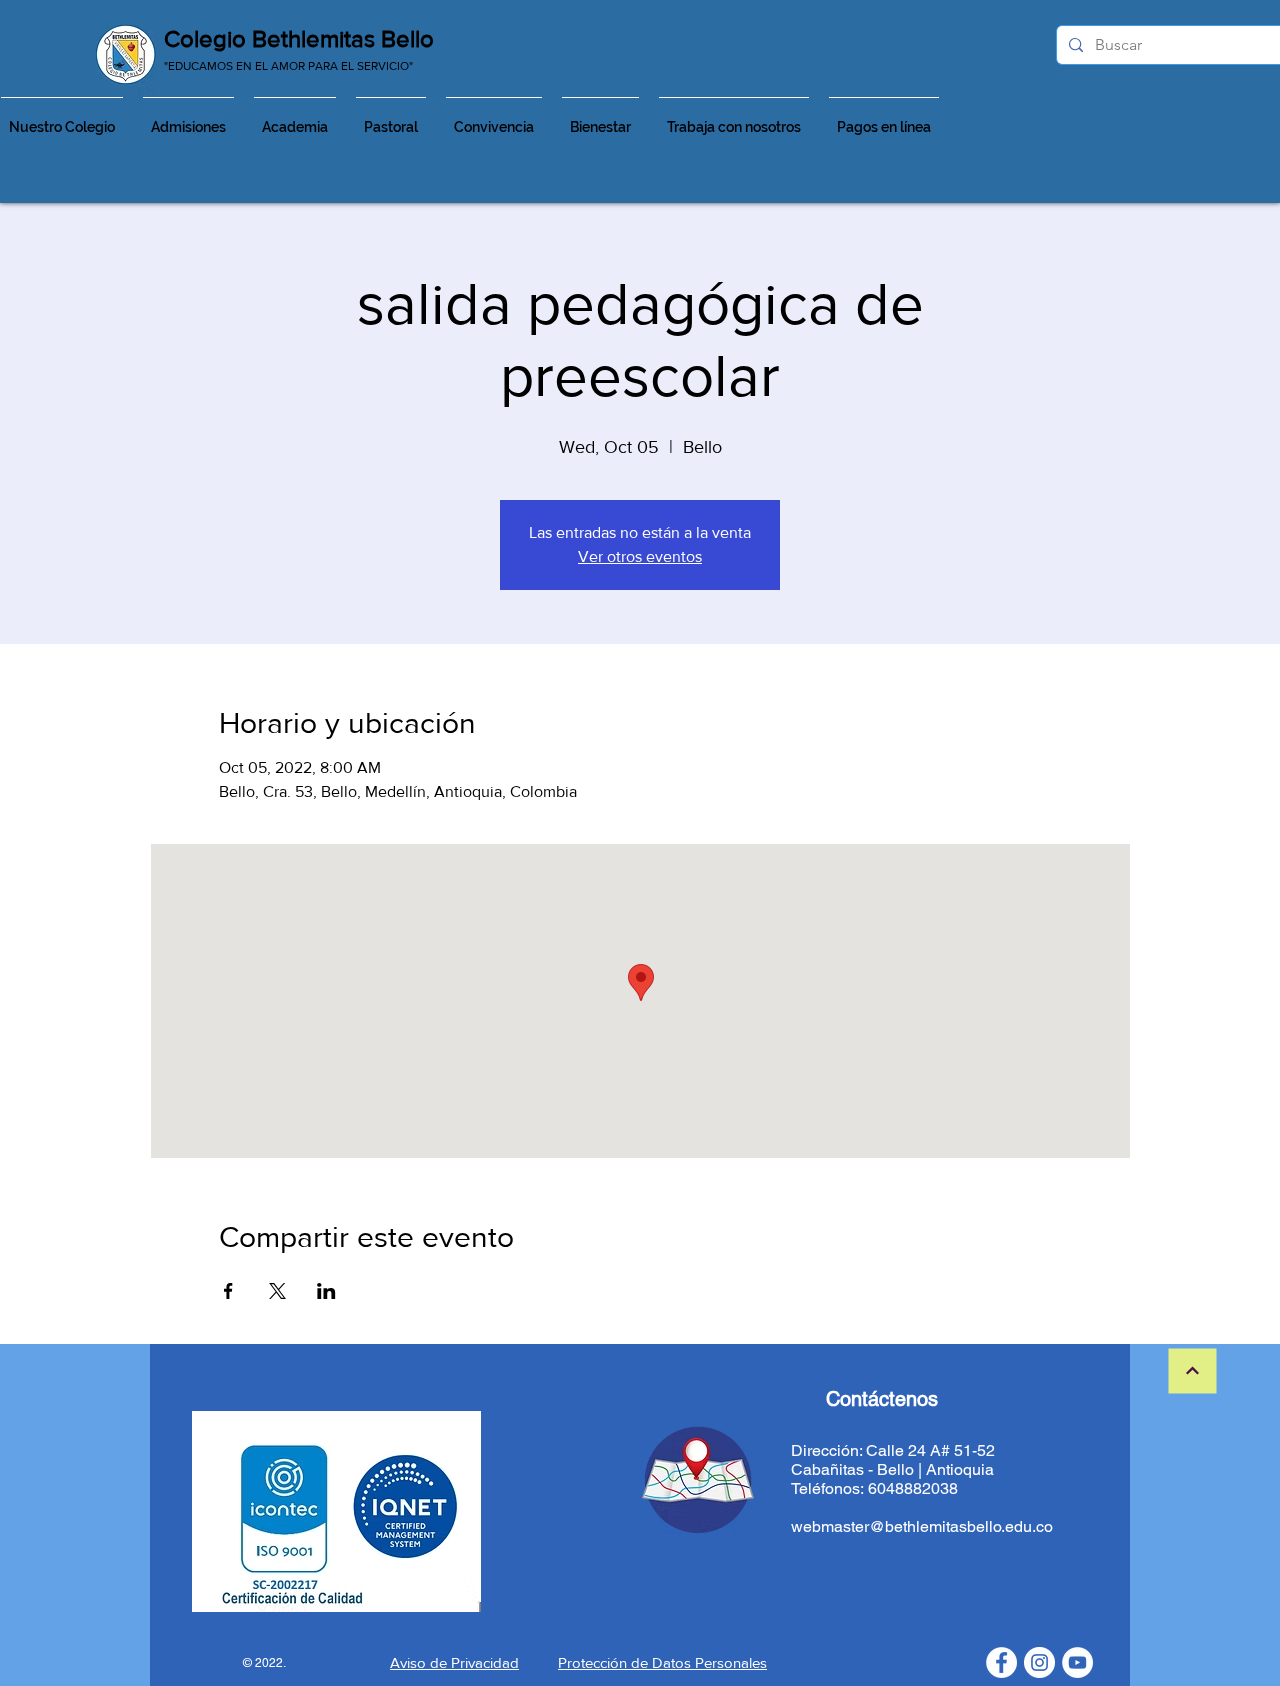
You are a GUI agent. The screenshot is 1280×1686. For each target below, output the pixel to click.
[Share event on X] (277, 1291)
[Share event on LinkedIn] (326, 1291)
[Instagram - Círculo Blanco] (1039, 1662)
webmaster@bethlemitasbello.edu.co (922, 1526)
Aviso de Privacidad (454, 1662)
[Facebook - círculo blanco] (1001, 1662)
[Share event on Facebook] (228, 1291)
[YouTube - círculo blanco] (1077, 1662)
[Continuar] (1193, 1371)
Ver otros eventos (640, 556)
